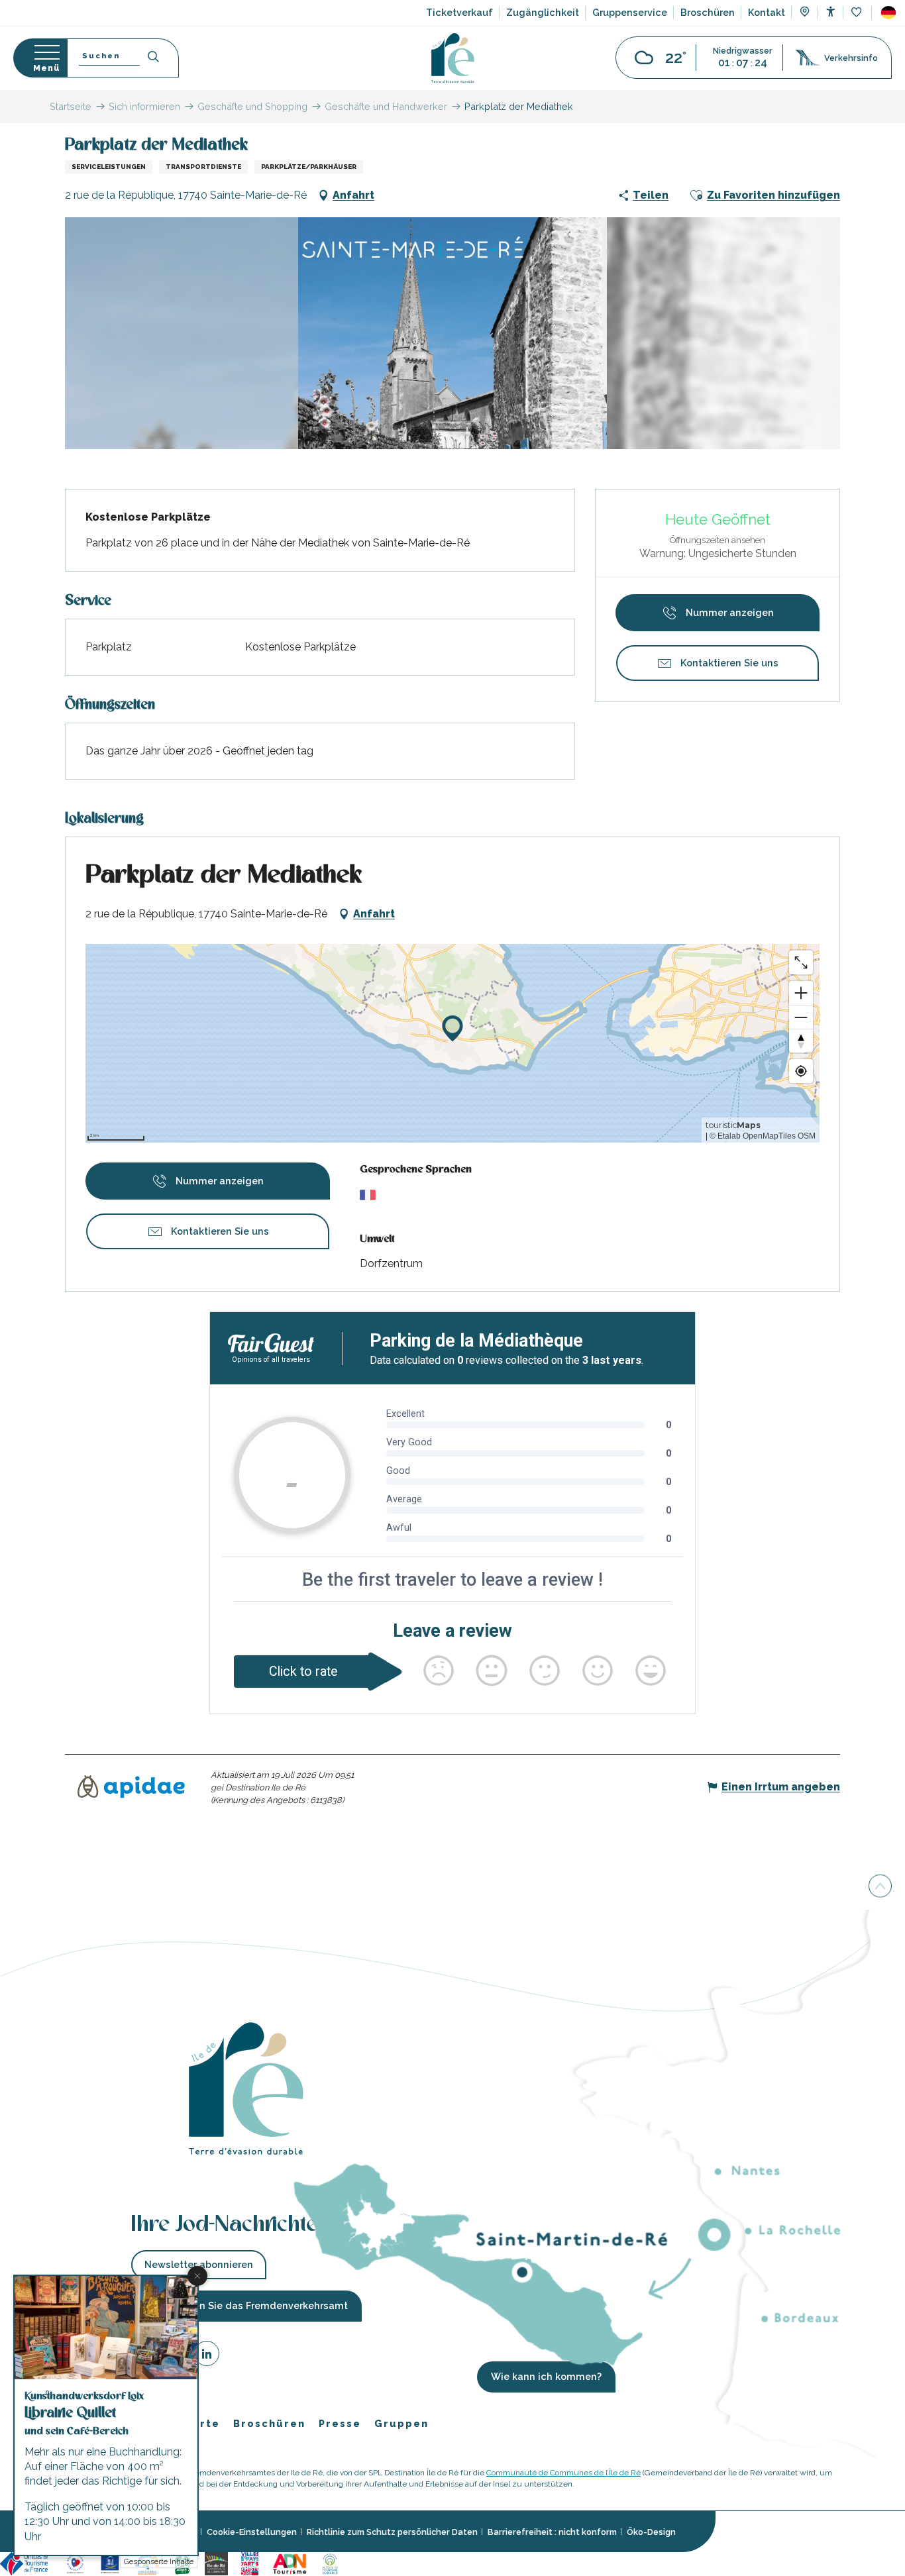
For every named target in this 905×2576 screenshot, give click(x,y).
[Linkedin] (207, 2356)
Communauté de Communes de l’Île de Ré (563, 2473)
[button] (888, 13)
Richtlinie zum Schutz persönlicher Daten (392, 2532)
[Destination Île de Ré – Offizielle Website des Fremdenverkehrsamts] (453, 58)
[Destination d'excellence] (75, 2563)
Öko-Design (651, 2532)
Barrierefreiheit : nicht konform (552, 2532)
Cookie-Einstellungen (252, 2532)
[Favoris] (858, 13)
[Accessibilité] (830, 12)
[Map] (805, 13)
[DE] (888, 13)
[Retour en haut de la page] (880, 1889)
